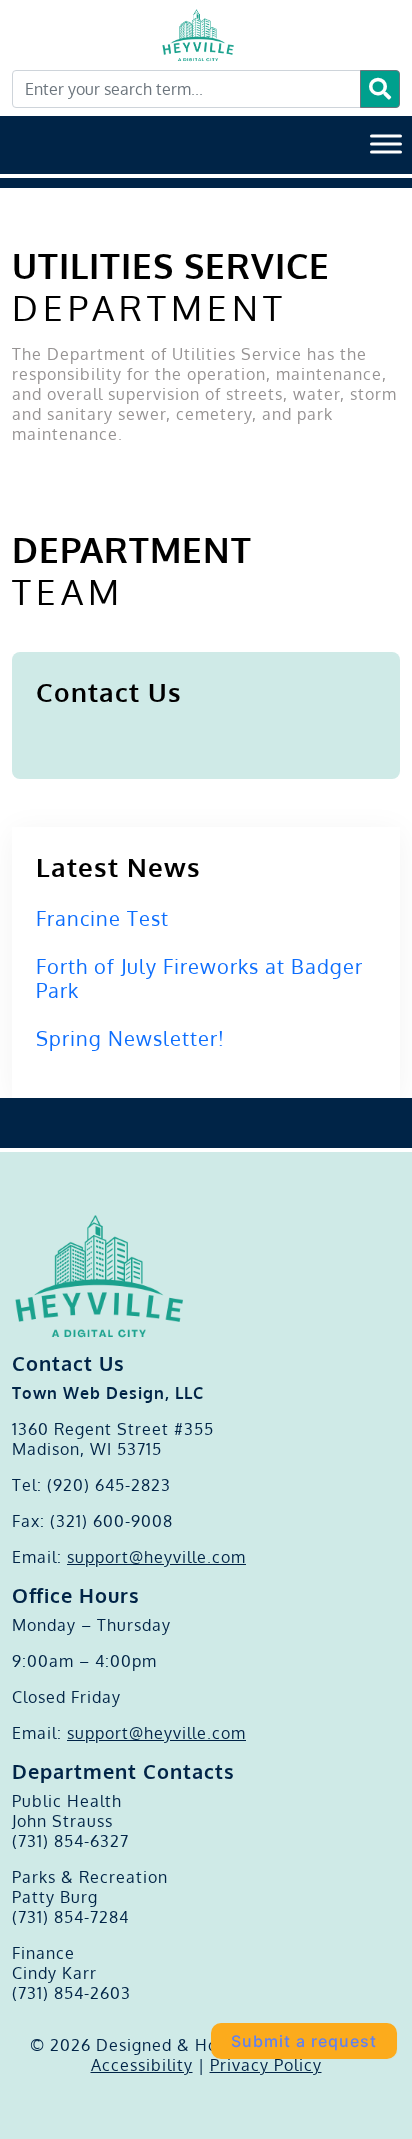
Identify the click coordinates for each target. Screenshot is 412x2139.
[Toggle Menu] (386, 143)
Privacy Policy (266, 2065)
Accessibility (142, 2065)
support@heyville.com (156, 1557)
